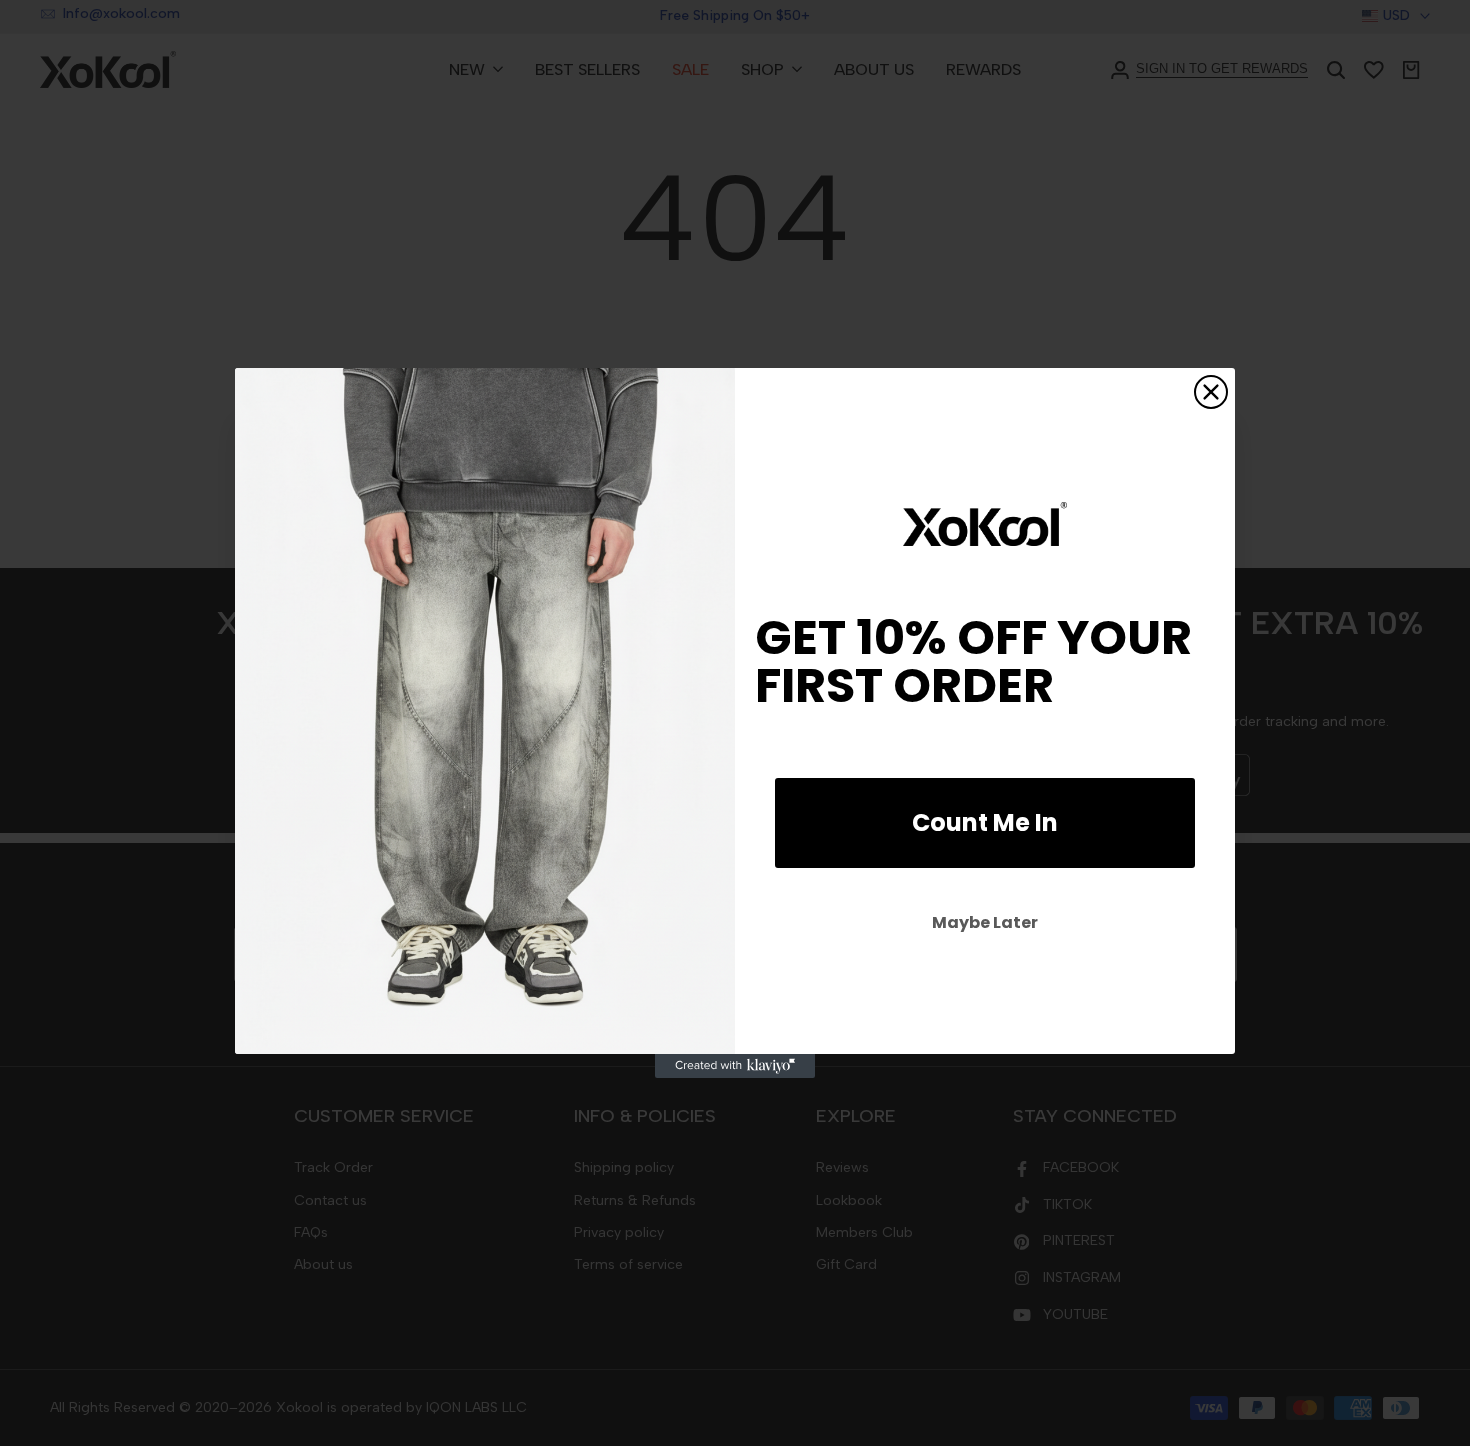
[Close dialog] (1211, 392)
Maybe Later (985, 922)
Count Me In (985, 822)
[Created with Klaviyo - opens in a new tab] (735, 1066)
